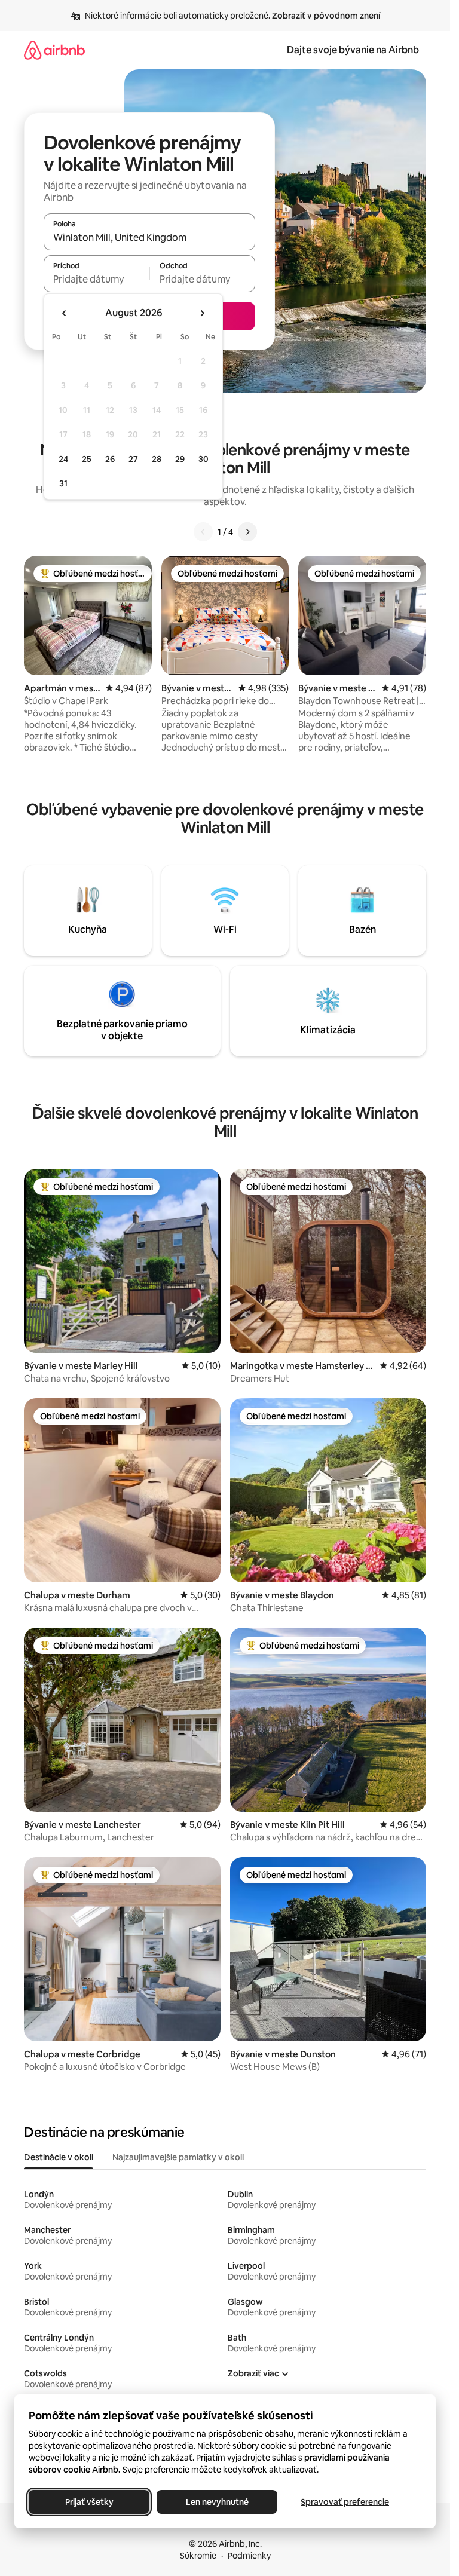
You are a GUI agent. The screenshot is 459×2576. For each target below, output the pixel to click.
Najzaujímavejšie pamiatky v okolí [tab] (178, 2157)
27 (133, 459)
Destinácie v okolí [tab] (59, 2157)
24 (63, 459)
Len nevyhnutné (217, 2502)
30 (204, 459)
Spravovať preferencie (345, 2502)
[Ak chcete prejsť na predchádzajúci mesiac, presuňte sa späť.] (65, 313)
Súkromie (198, 2556)
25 (87, 459)
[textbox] (97, 279)
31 (63, 483)
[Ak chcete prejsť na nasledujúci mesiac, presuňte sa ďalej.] (202, 313)
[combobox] (149, 237)
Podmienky (249, 2556)
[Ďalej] (247, 532)
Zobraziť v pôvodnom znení (326, 16)
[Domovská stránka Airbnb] (54, 50)
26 (110, 459)
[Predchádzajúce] (203, 532)
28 (157, 459)
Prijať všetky (89, 2502)
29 (180, 459)
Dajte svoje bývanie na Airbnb (353, 50)
